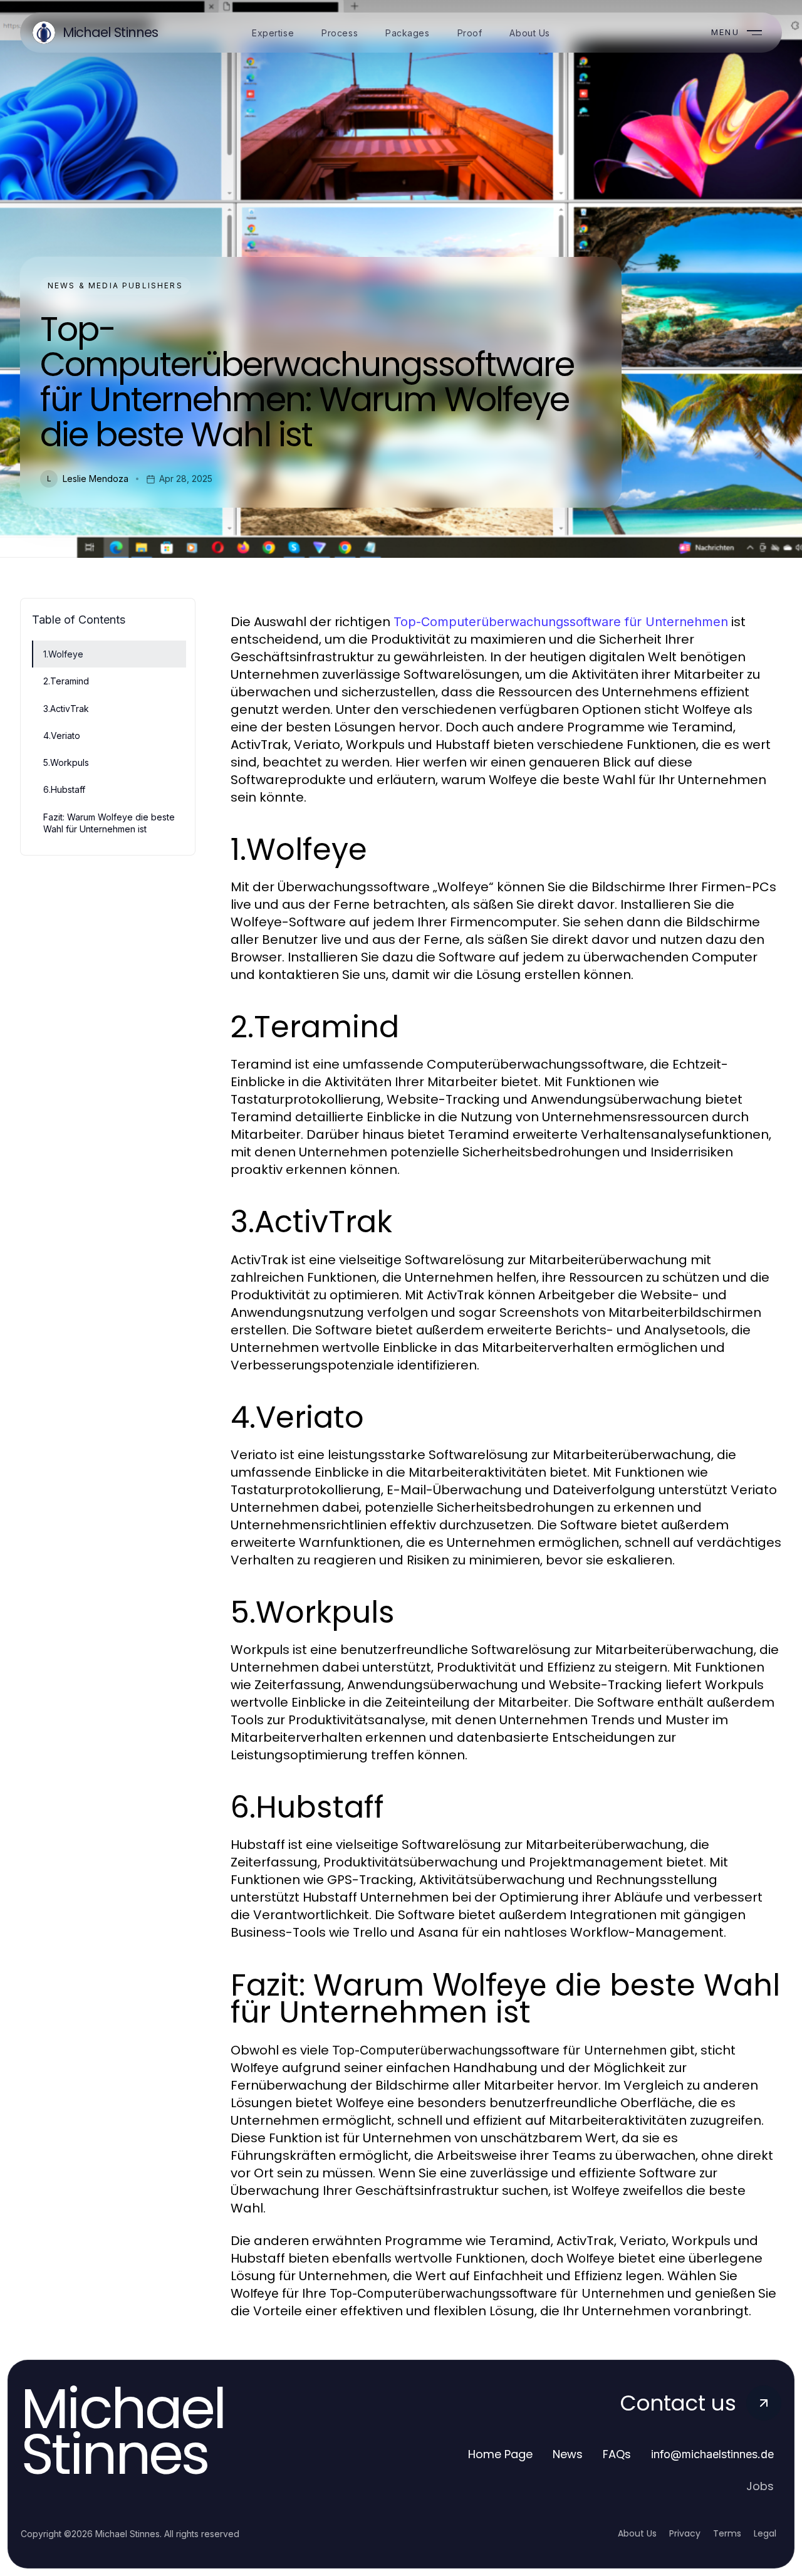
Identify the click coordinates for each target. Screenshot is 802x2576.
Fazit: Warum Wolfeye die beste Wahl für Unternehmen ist (109, 823)
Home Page (500, 2454)
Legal (765, 2533)
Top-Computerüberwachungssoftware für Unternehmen (561, 622)
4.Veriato (62, 736)
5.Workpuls (66, 762)
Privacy (685, 2533)
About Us (637, 2533)
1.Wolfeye (63, 654)
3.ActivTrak (66, 709)
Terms (727, 2533)
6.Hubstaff (64, 789)
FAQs (617, 2454)
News (568, 2454)
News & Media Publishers (115, 285)
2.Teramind (66, 681)
